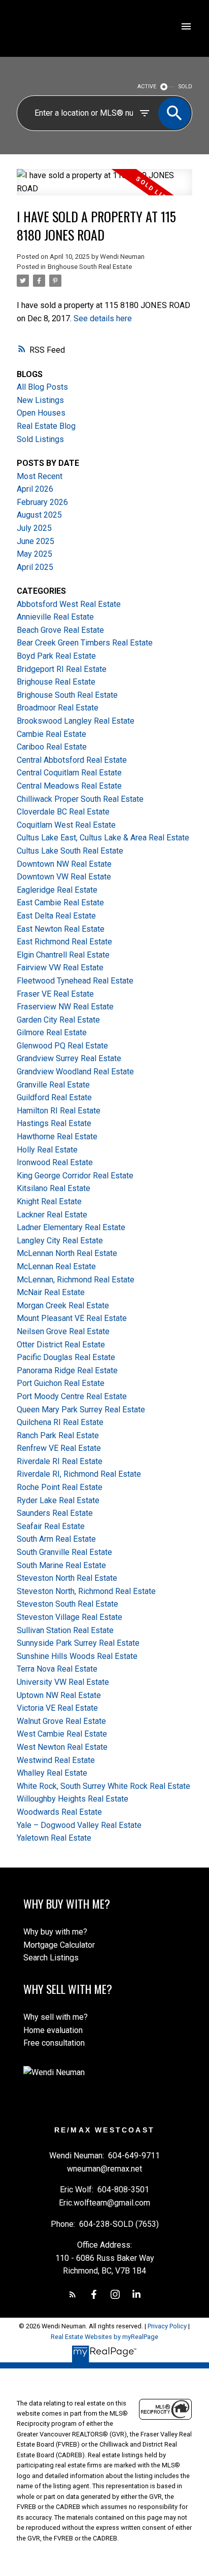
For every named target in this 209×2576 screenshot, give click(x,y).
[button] (73, 2294)
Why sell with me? (56, 2017)
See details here (103, 318)
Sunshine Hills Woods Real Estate (77, 1656)
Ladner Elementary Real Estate (71, 1227)
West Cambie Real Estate (62, 1734)
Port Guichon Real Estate (61, 1383)
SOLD (185, 87)
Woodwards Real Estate (59, 1812)
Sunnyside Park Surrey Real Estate (78, 1643)
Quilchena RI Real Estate (60, 1422)
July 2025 (34, 528)
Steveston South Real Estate (67, 1604)
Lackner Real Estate (52, 1215)
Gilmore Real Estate (52, 1032)
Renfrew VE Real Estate (59, 1448)
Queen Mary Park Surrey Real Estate (81, 1410)
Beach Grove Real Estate (60, 630)
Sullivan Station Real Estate (65, 1630)
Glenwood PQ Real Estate (62, 1046)
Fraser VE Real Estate (55, 994)
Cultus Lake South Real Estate (70, 851)
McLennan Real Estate (56, 1266)
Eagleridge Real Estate (57, 890)
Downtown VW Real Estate (64, 877)
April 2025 (35, 567)
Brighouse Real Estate (56, 682)
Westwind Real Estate (56, 1760)
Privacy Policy (167, 2326)
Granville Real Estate (53, 1085)
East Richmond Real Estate (64, 942)
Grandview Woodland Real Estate (75, 1072)
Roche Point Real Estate (60, 1487)
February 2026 (42, 502)
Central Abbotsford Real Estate (72, 760)
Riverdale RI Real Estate (60, 1461)
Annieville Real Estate (55, 617)
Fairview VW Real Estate (60, 968)
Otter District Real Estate (61, 1345)
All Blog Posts (42, 387)
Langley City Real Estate (60, 1241)
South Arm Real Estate (56, 1539)
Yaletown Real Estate (54, 1838)
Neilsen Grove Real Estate (63, 1331)
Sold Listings (40, 439)
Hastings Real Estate (54, 1123)
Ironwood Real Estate (55, 1162)
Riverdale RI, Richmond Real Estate (79, 1474)
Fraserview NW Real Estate (65, 1007)
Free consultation (54, 2043)
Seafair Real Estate (51, 1526)
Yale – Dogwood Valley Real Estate (79, 1825)
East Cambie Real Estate (60, 903)
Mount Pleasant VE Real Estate (72, 1318)
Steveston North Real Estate (67, 1578)
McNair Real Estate (51, 1292)
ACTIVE (147, 87)
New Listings (40, 400)
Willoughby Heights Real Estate (73, 1799)
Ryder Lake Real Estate (58, 1500)
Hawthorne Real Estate (57, 1137)
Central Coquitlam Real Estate (69, 773)
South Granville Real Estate (64, 1552)
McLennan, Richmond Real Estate (76, 1280)
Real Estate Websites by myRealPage (104, 2337)
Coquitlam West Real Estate (66, 825)
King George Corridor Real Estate (75, 1176)
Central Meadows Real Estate (69, 786)
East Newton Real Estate (61, 929)
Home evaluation (53, 2030)
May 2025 (34, 554)
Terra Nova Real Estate (57, 1669)
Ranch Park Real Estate (58, 1435)
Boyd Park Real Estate (56, 656)
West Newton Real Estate (62, 1747)
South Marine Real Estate (61, 1565)
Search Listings (51, 1958)
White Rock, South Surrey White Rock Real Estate (103, 1786)
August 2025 (39, 515)
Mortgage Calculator (59, 1945)
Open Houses (41, 413)
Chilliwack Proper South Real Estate (80, 799)
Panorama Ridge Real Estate (67, 1370)
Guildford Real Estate (54, 1097)
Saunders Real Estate (55, 1513)
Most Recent (40, 476)
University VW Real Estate (63, 1682)
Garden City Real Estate (58, 1020)
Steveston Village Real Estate (69, 1617)
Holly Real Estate (47, 1150)
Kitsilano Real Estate (54, 1188)
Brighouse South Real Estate (90, 267)
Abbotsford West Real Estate (69, 604)
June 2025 (36, 541)
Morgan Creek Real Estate (63, 1306)
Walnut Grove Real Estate (61, 1721)
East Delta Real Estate (56, 916)
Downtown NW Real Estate (64, 864)
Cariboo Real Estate (52, 747)
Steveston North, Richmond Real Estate (86, 1591)
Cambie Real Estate (51, 734)
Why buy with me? (55, 1932)
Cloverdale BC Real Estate (63, 812)
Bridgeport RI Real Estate (62, 669)
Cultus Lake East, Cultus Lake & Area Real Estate (103, 838)
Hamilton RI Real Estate (59, 1111)
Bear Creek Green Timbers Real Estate (85, 643)
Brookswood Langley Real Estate (76, 721)
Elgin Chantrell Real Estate (63, 955)
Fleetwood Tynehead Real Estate (75, 981)
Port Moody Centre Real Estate (72, 1396)
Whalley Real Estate (52, 1773)
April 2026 (35, 489)
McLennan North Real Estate (67, 1253)
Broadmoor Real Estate (58, 708)
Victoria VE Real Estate (57, 1708)
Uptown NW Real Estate (59, 1695)
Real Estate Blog (46, 426)
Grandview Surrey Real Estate (69, 1058)
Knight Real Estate (49, 1201)
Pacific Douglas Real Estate (66, 1357)
